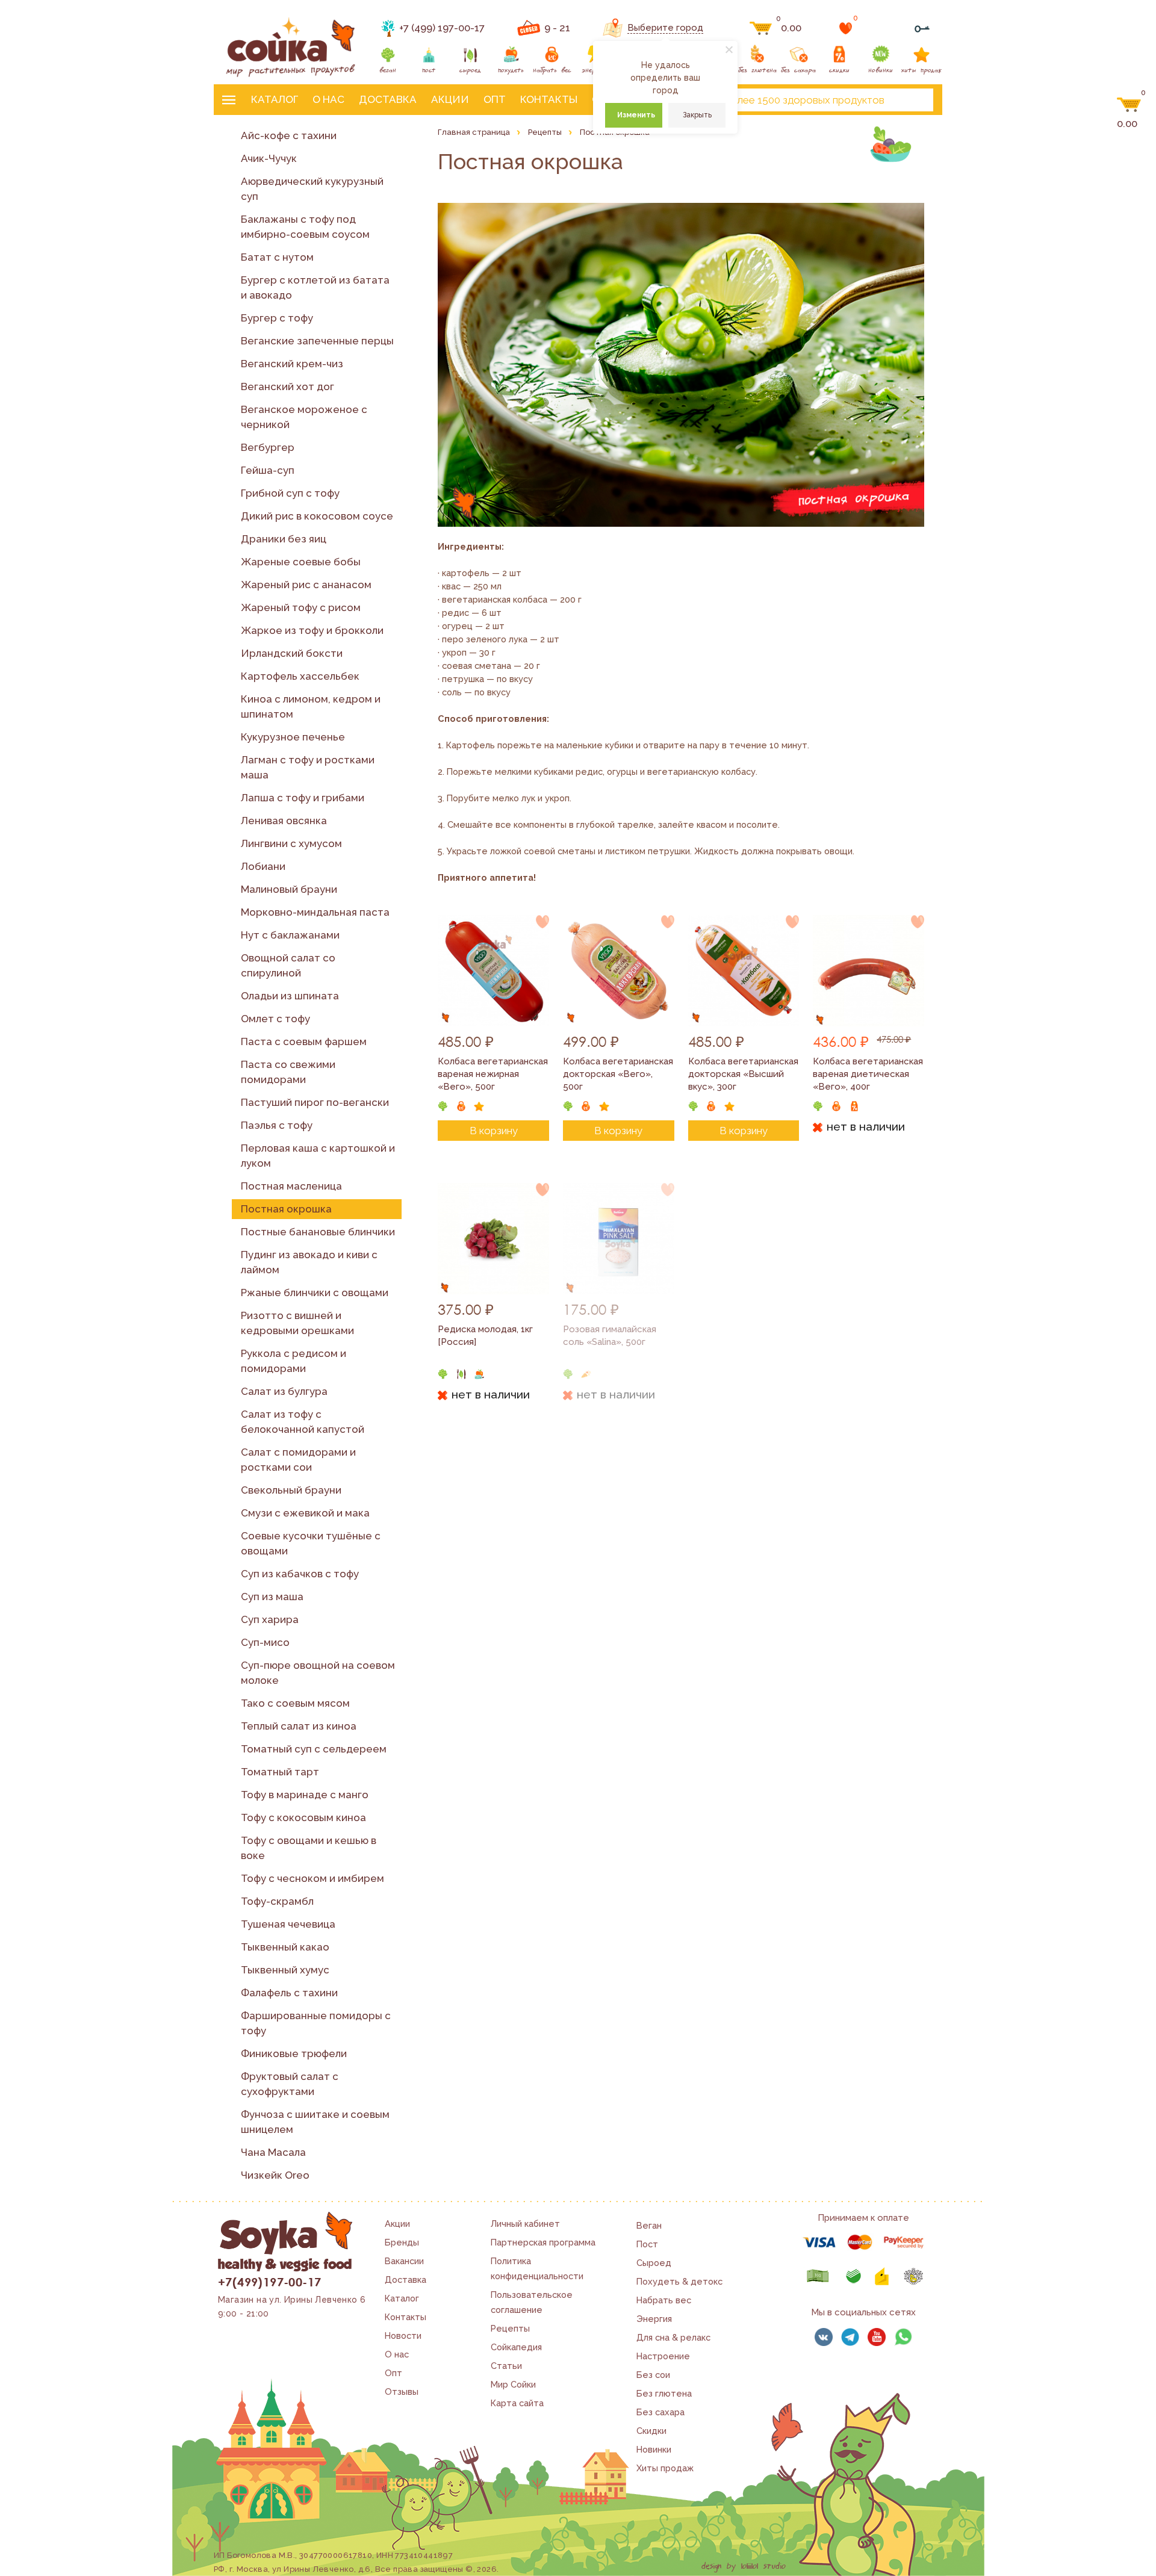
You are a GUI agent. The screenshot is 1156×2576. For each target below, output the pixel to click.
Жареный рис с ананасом (306, 585)
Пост (647, 2244)
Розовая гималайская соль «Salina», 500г (610, 1336)
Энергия (654, 2319)
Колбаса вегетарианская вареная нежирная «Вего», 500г (493, 1074)
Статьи (506, 2366)
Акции (450, 99)
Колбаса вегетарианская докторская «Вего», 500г (618, 1074)
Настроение (663, 2356)
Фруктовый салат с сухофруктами (290, 2084)
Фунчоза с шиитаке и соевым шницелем (315, 2122)
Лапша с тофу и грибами (303, 798)
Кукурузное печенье (293, 737)
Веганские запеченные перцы (317, 341)
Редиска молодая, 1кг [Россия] (485, 1336)
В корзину (494, 1131)
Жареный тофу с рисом (301, 607)
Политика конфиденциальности (537, 2268)
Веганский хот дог (287, 386)
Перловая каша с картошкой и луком (318, 1156)
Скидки (651, 2431)
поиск (914, 100)
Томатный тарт (280, 1772)
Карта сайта (517, 2403)
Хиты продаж (665, 2468)
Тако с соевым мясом (295, 1703)
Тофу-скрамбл (277, 1901)
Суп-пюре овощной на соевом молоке (318, 1673)
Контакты (549, 99)
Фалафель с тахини (289, 1993)
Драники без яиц (284, 539)
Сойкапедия (516, 2347)
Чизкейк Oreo (275, 2175)
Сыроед (654, 2263)
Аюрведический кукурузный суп (312, 189)
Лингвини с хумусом (291, 843)
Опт (495, 99)
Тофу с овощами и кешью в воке (309, 1848)
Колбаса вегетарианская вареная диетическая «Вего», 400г (868, 1074)
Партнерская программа (543, 2242)
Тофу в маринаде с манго (305, 1795)
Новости (403, 2335)
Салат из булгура (284, 1391)
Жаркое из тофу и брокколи (312, 630)
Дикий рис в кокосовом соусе (317, 516)
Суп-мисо (265, 1642)
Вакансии (404, 2261)
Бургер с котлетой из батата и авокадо (315, 287)
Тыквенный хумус (285, 1970)
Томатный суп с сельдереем (314, 1749)
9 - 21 (557, 28)
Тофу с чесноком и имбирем (312, 1878)
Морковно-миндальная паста (315, 912)
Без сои (653, 2375)
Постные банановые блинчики (318, 1232)
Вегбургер (268, 447)
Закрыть (697, 115)
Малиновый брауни (289, 889)
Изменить (636, 115)
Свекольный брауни (291, 1490)
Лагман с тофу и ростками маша (308, 767)
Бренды (402, 2242)
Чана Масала (273, 2152)
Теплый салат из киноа (299, 1726)
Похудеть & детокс (679, 2281)
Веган (649, 2225)
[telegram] (850, 2337)
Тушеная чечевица (288, 1924)
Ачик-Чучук (269, 158)
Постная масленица (291, 1186)
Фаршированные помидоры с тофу (316, 2023)
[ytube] (877, 2337)
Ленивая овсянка (284, 821)
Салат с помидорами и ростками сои (298, 1460)
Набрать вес (664, 2300)
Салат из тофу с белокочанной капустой (303, 1422)
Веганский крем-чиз (292, 364)
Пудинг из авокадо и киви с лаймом (309, 1262)
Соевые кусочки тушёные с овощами (311, 1543)
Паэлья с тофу (277, 1125)
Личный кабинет (525, 2224)
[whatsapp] (903, 2337)
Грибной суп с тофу (290, 493)
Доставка (388, 99)
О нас (328, 99)
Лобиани (263, 866)
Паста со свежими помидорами (288, 1072)
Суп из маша (272, 1597)
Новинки (654, 2449)
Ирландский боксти (292, 653)
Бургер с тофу (277, 318)
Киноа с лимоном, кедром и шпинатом (311, 706)
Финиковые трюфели (294, 2053)
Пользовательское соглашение (532, 2302)
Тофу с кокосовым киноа (303, 1817)
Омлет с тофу (275, 1019)
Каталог (275, 99)
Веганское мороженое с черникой (304, 417)
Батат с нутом (277, 257)
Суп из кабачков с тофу (300, 1574)
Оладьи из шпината (290, 996)
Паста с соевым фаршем (304, 1041)
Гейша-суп (268, 470)
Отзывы (402, 2391)
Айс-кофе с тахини (289, 135)
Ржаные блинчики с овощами (315, 1293)
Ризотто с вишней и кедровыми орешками (297, 1323)
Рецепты (510, 2328)
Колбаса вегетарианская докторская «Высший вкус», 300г (743, 1074)
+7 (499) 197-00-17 (442, 28)
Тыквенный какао (285, 1947)
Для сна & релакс (673, 2337)
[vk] (824, 2337)
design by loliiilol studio (744, 2566)
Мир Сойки (513, 2384)
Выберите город (665, 28)
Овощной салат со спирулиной (288, 965)
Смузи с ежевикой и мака (305, 1513)
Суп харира (270, 1619)
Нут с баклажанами (290, 935)
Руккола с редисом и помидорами (294, 1361)
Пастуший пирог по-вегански (315, 1102)
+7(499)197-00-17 (269, 2282)
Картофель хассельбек (300, 676)
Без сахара (660, 2412)
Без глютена (664, 2393)
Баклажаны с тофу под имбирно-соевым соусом (305, 227)
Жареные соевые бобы (301, 562)
